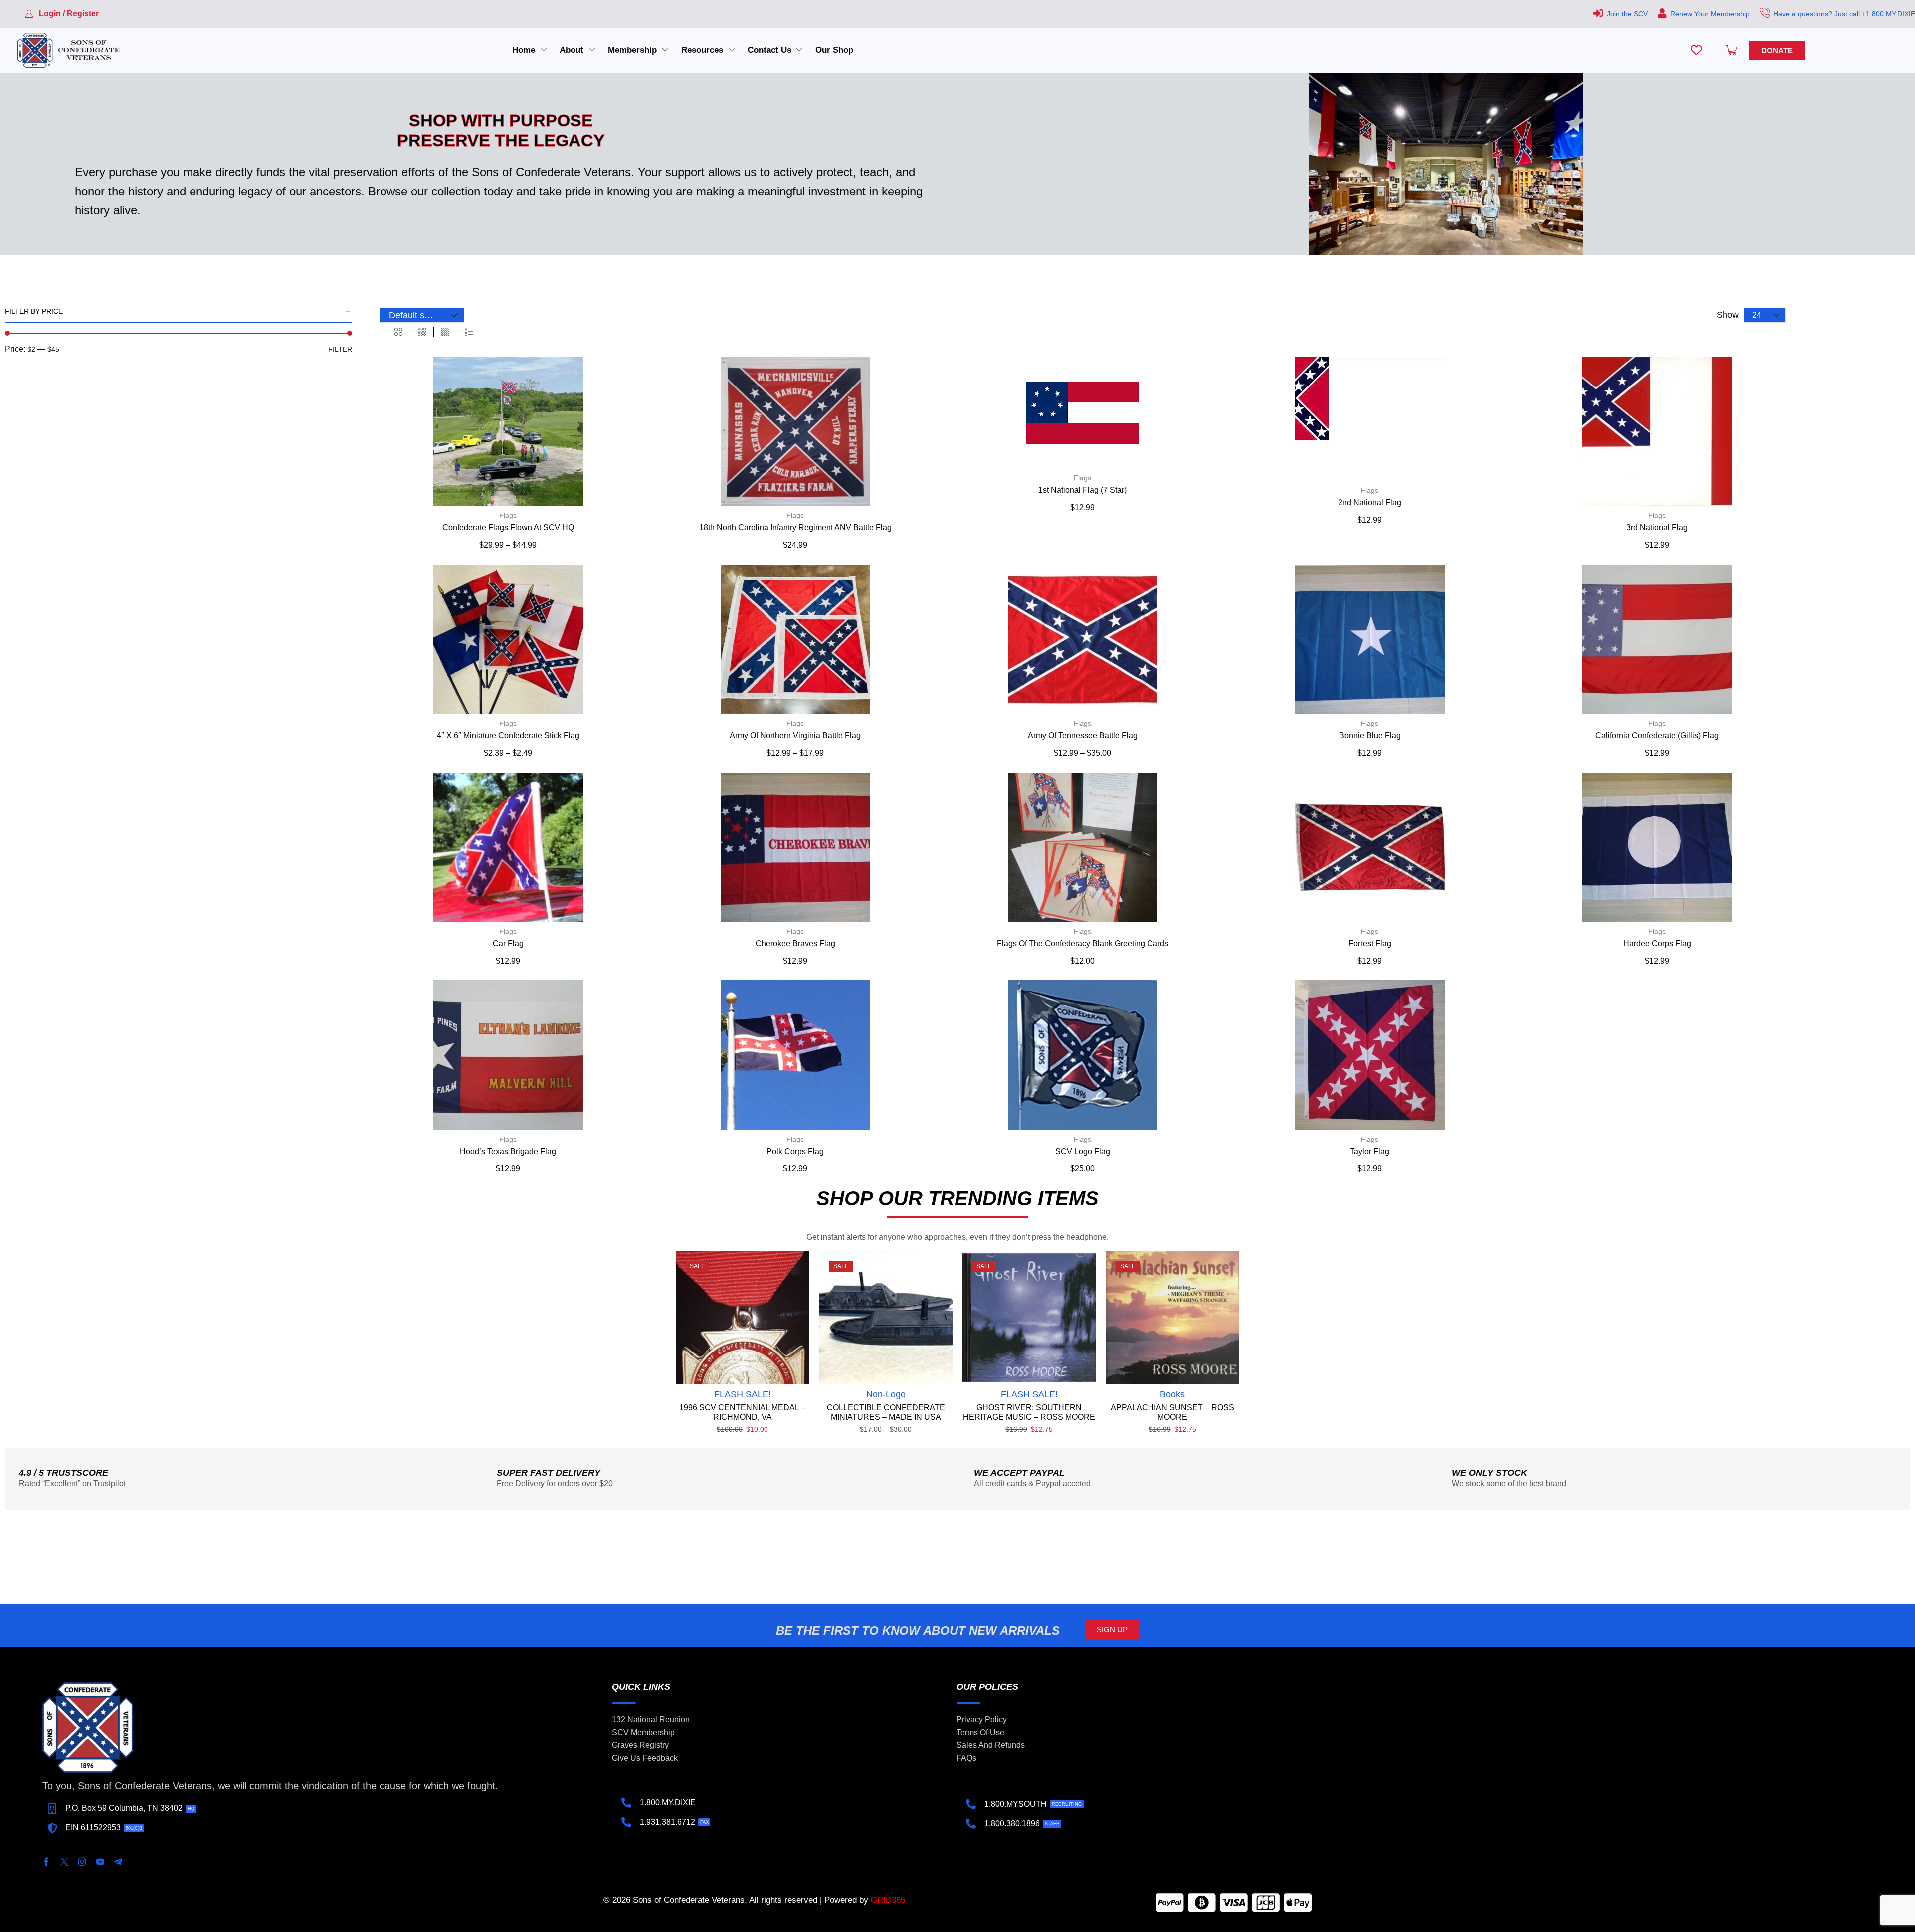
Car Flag (508, 943)
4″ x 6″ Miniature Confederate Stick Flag (508, 735)
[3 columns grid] (422, 332)
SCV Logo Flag (1083, 1151)
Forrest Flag (1370, 943)
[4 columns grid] (445, 332)
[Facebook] (46, 1862)
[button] (62, 14)
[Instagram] (82, 1862)
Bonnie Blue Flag (1370, 735)
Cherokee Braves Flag (795, 943)
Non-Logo (886, 1394)
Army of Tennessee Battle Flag (1083, 735)
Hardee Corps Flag (1657, 943)
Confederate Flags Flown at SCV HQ (508, 527)
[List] (469, 332)
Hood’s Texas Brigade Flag (508, 1151)
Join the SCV (1627, 14)
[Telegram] (118, 1862)
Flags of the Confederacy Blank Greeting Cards (1083, 943)
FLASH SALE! (743, 1394)
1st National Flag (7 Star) (1082, 490)
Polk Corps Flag (795, 1151)
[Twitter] (64, 1862)
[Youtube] (100, 1862)
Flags (508, 515)
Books (1172, 1394)
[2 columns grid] (398, 332)
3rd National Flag (1657, 527)
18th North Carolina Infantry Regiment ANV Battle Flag (795, 527)
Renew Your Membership (1710, 14)
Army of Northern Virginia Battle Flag (795, 735)
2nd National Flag (1370, 502)
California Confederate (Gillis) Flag (1657, 735)
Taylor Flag (1370, 1151)
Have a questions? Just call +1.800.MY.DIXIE (1844, 14)
